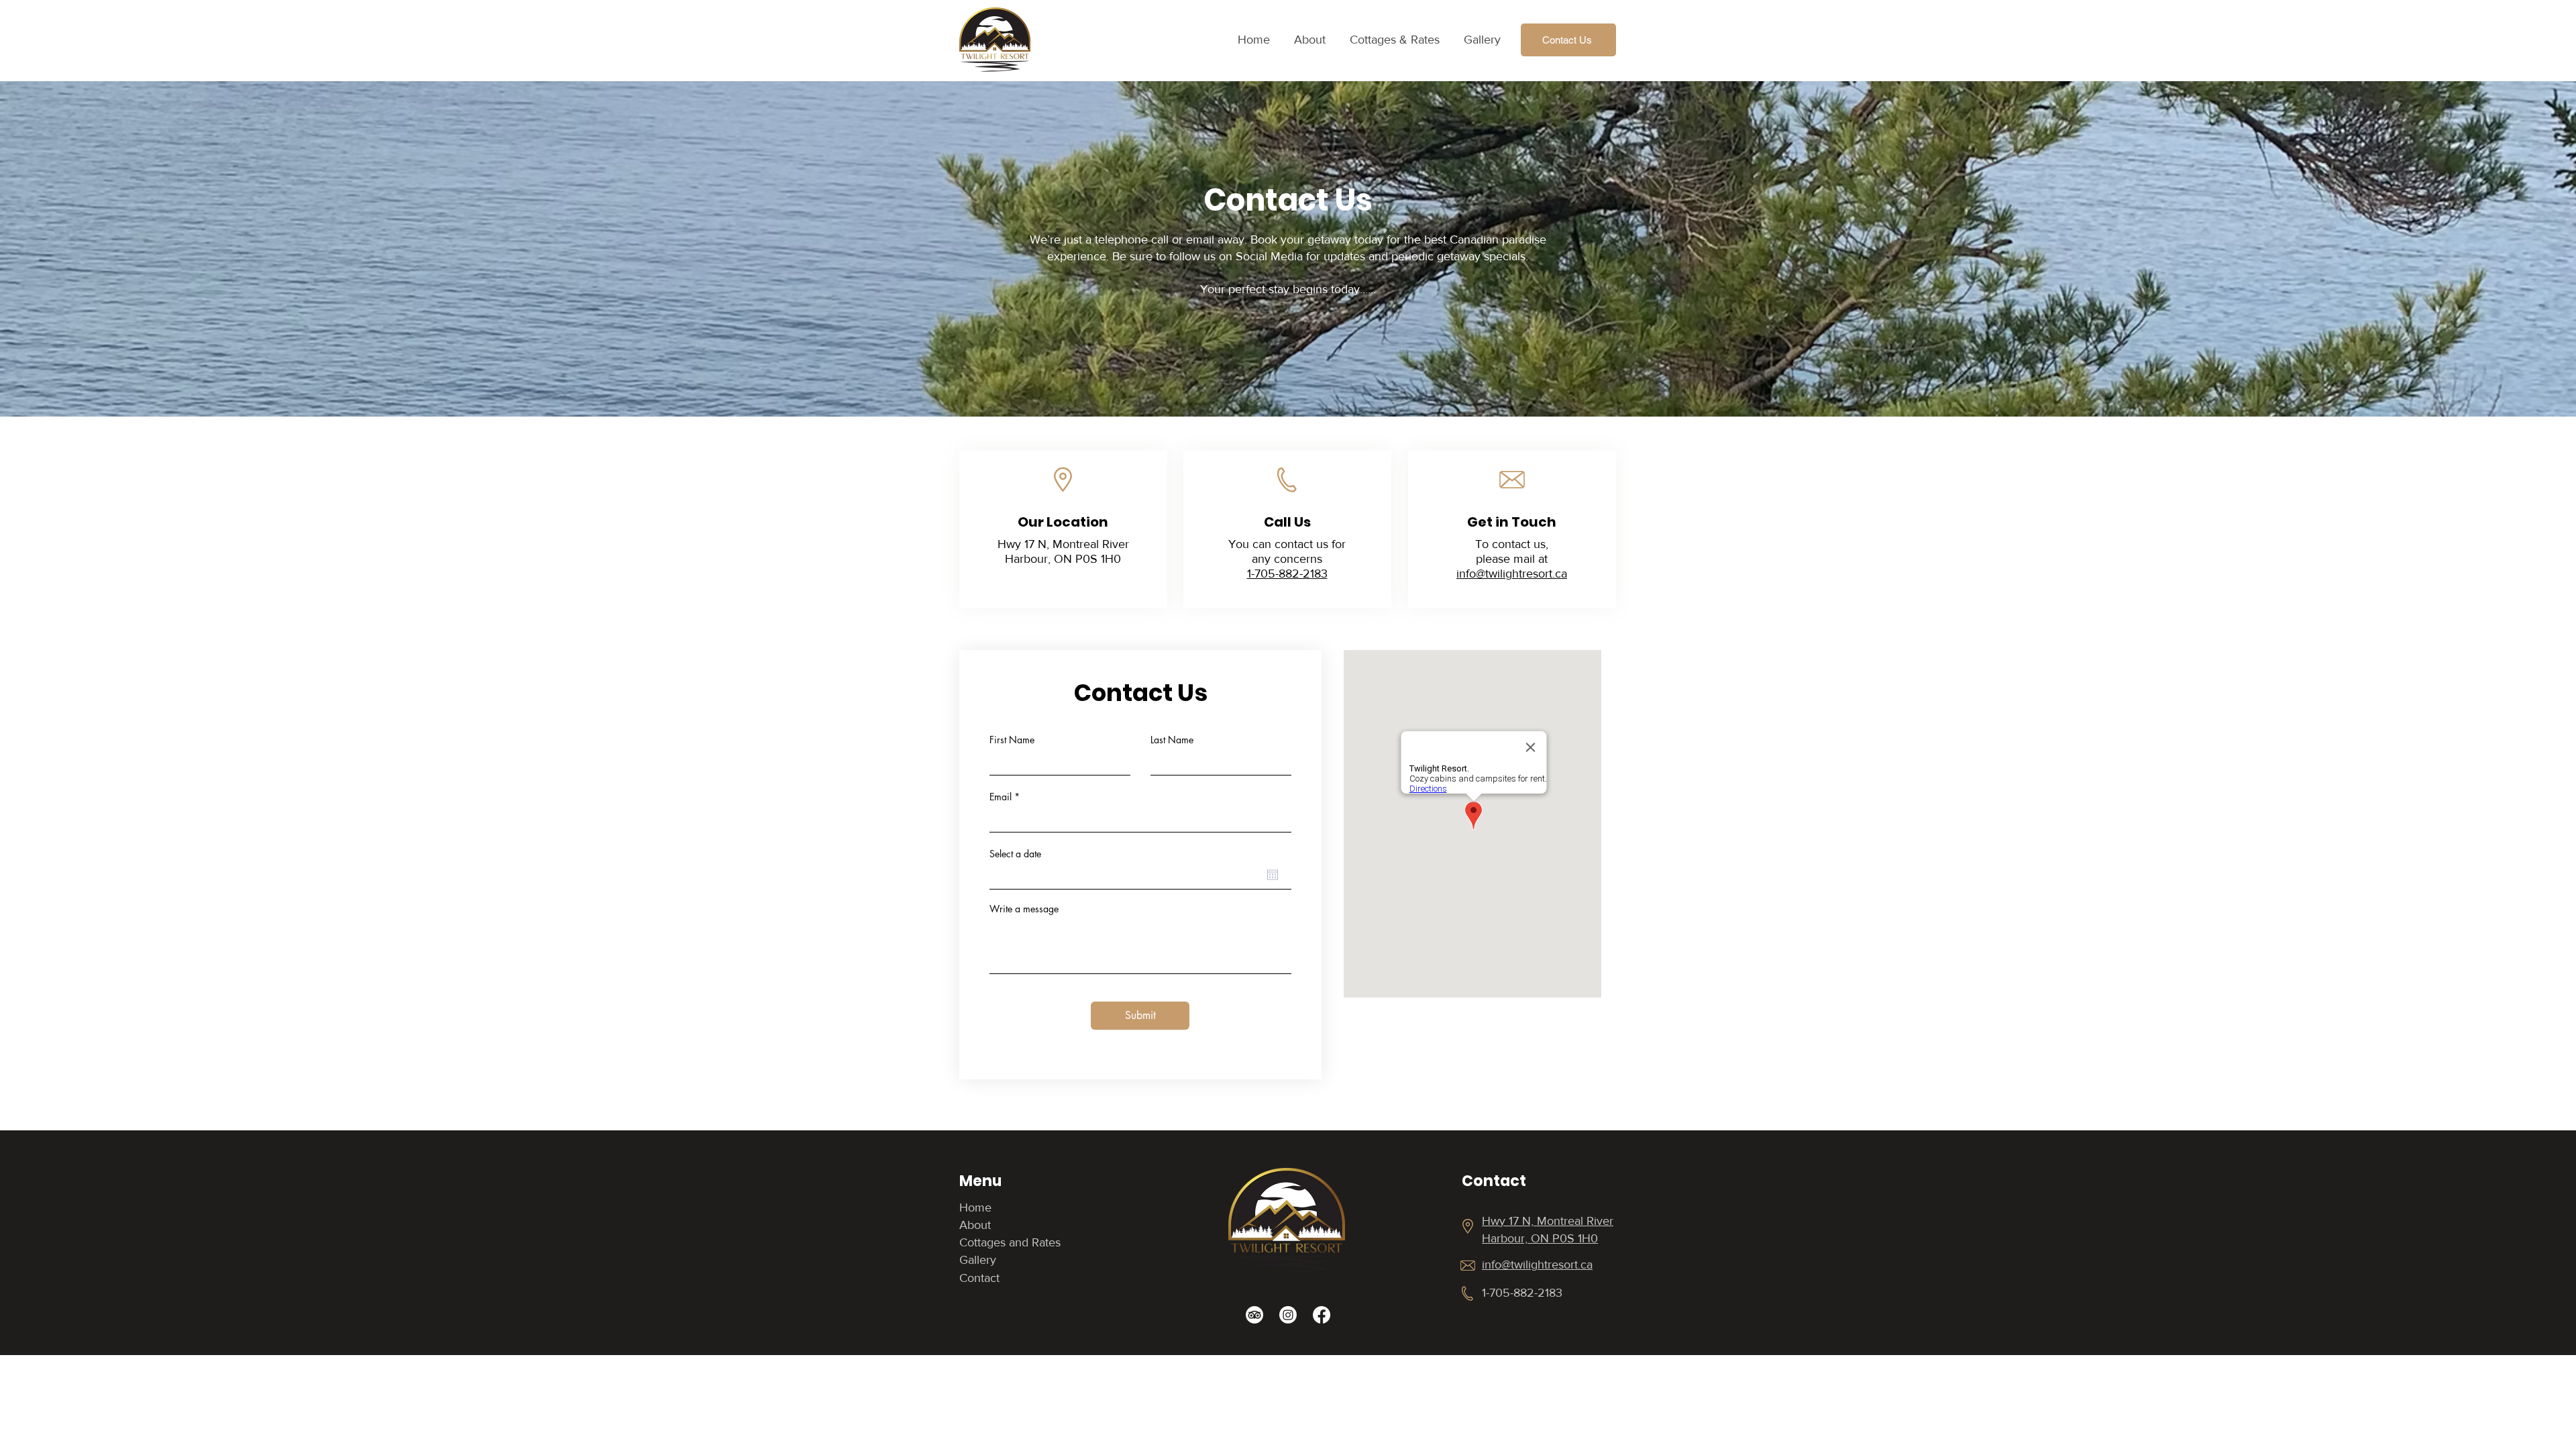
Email (1001, 797)
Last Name (1172, 740)
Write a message (1024, 909)
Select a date (1015, 854)
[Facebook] (1322, 1315)
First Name (1012, 740)
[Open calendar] (1273, 875)
